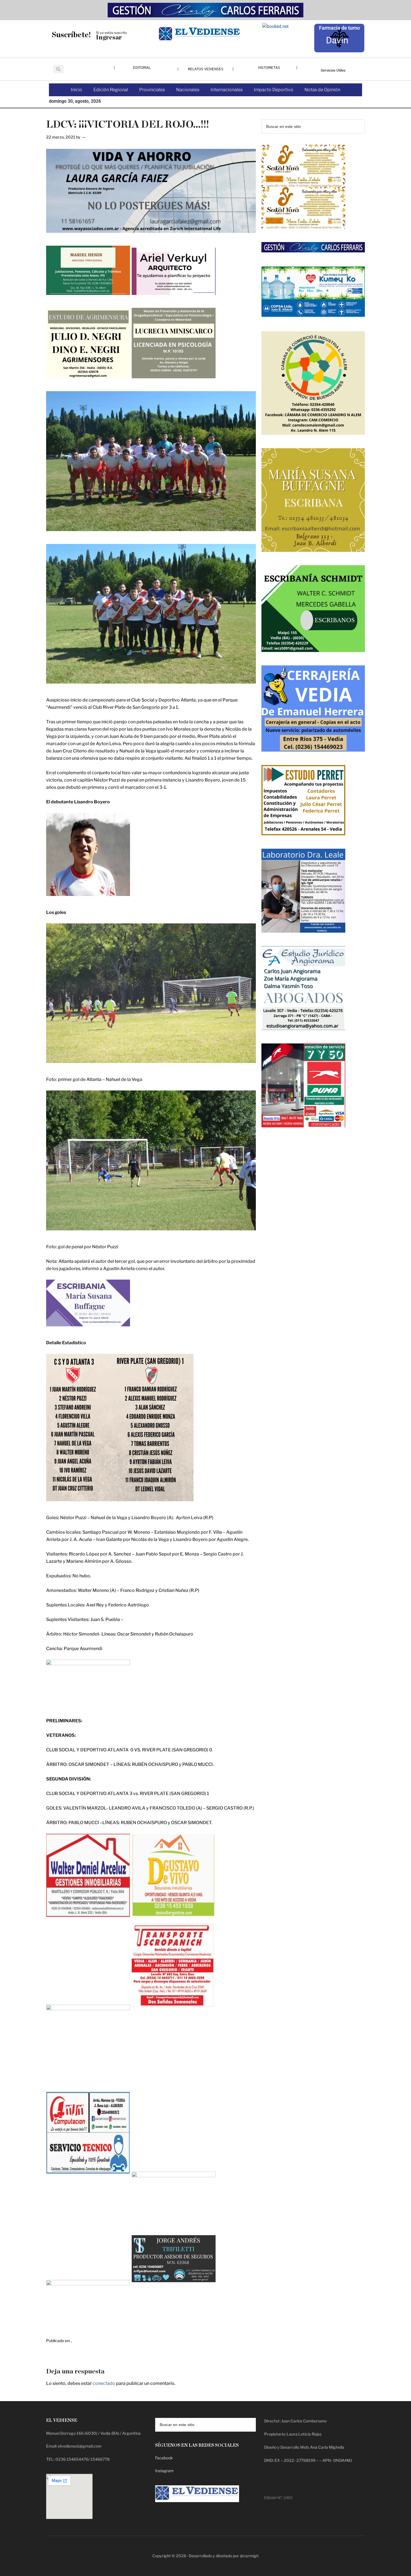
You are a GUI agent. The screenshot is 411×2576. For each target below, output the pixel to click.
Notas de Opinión (322, 90)
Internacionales (227, 90)
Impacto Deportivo (274, 90)
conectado (104, 2383)
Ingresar (109, 38)
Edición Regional (111, 90)
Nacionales (188, 90)
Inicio (76, 90)
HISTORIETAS (269, 68)
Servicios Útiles (333, 70)
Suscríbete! (71, 35)
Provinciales (152, 90)
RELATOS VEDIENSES (206, 69)
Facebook (164, 2458)
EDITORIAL (142, 68)
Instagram (164, 2471)
